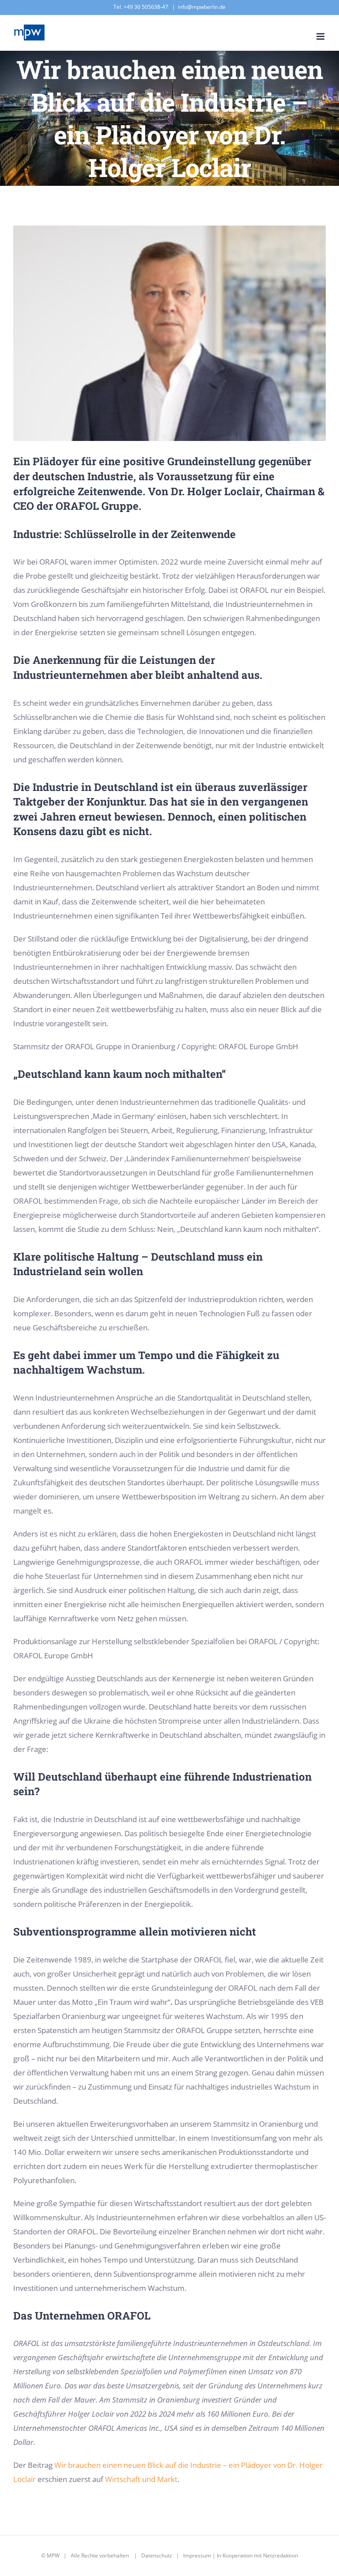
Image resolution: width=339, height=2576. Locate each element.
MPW (53, 2555)
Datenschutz (157, 2555)
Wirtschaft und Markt (141, 2479)
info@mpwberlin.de (202, 7)
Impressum (197, 2555)
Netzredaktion (281, 2555)
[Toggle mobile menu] (321, 36)
